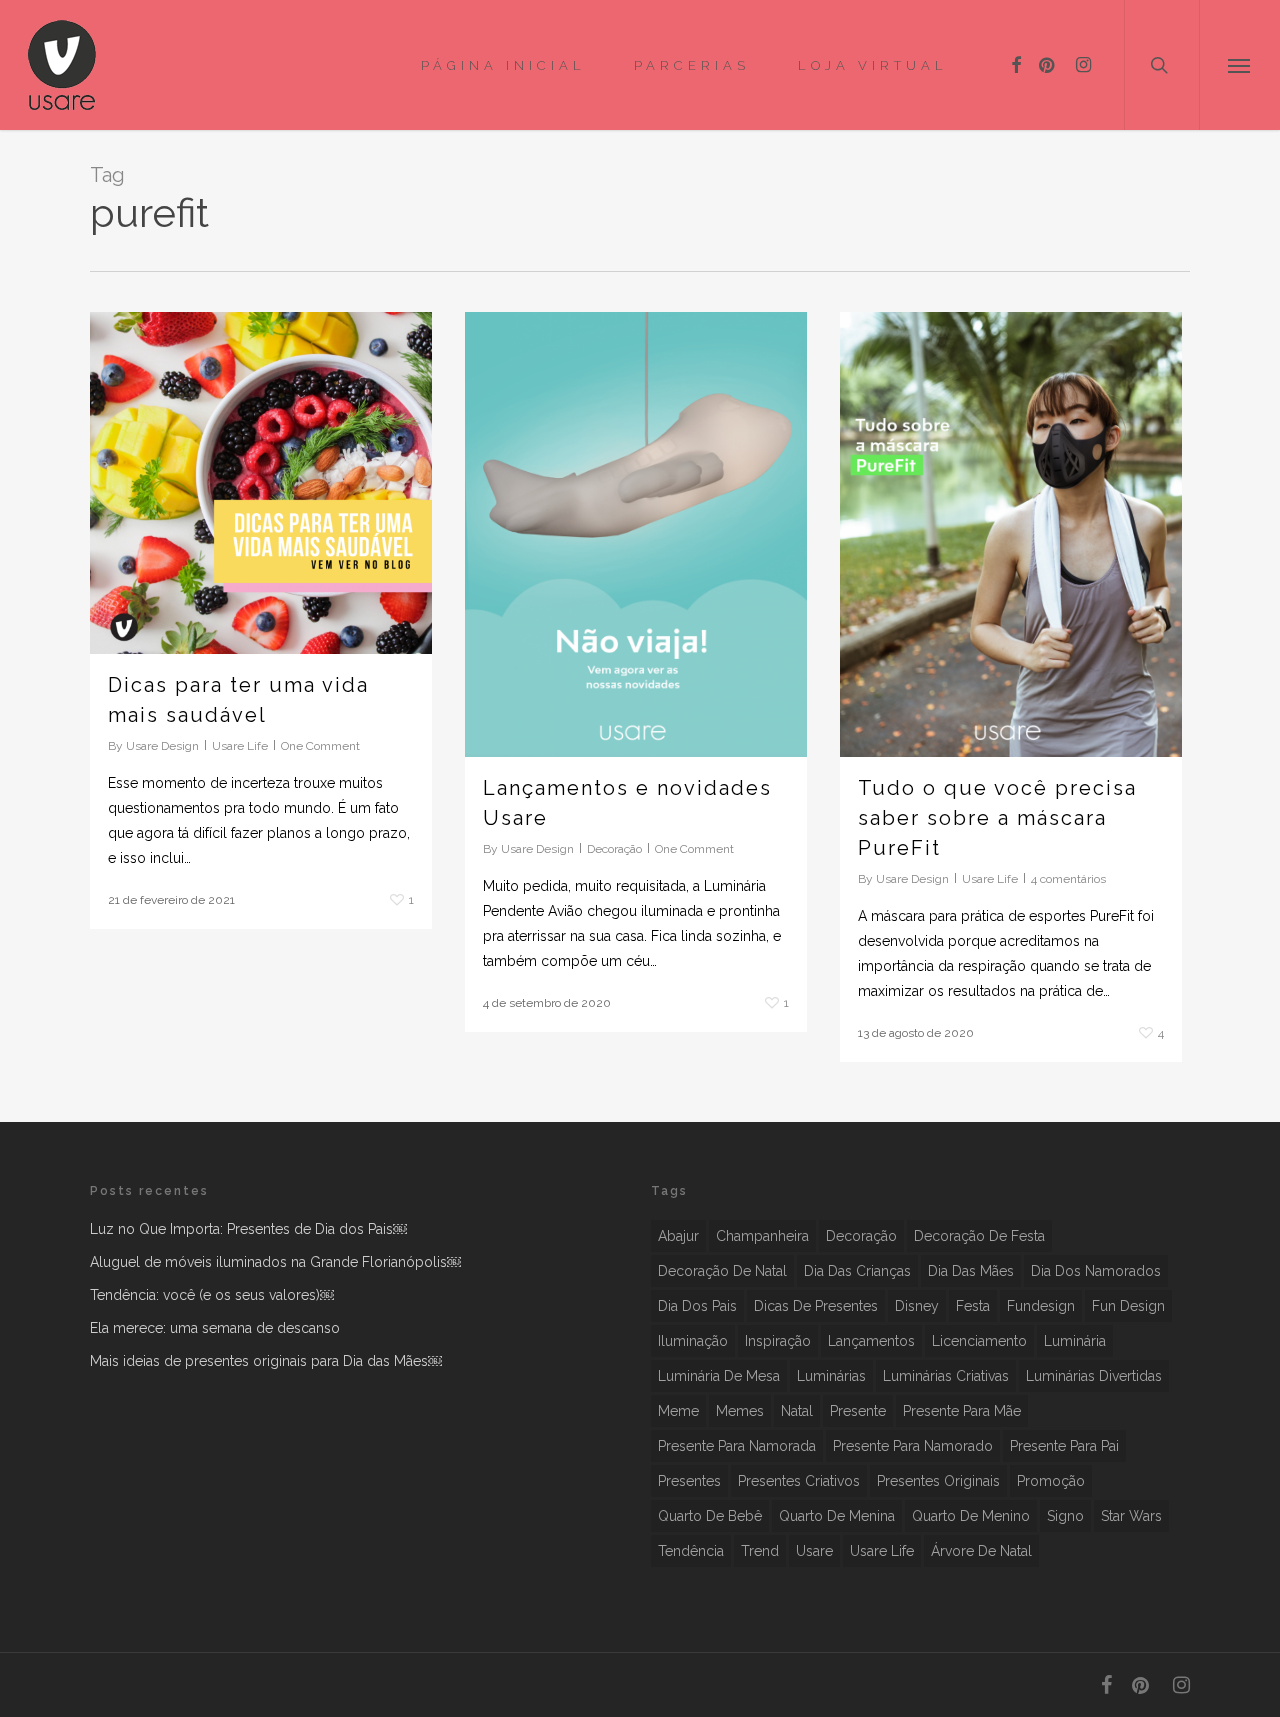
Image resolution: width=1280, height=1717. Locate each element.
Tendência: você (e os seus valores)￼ (212, 1295)
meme (678, 1411)
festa (973, 1306)
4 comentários (1068, 879)
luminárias (831, 1376)
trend (760, 1551)
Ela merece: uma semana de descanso (215, 1328)
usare (814, 1551)
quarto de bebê (710, 1516)
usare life (882, 1551)
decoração (861, 1236)
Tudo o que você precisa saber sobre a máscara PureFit (997, 818)
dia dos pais (697, 1306)
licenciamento (979, 1341)
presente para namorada (737, 1446)
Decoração (614, 849)
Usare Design (162, 746)
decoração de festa (979, 1236)
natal (797, 1411)
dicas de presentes (816, 1306)
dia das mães (971, 1271)
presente (858, 1411)
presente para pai (1064, 1446)
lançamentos (871, 1341)
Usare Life (240, 746)
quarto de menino (971, 1516)
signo (1065, 1516)
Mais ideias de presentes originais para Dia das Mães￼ (266, 1361)
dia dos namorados (1096, 1271)
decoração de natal (722, 1271)
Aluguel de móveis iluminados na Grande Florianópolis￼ (275, 1262)
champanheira (762, 1236)
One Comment (320, 746)
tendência (691, 1551)
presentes (689, 1481)
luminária (1075, 1341)
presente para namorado (913, 1446)
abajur (678, 1236)
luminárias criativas (946, 1376)
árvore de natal (981, 1551)
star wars (1131, 1516)
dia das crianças (857, 1271)
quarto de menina (837, 1516)
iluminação (693, 1341)
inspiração (778, 1341)
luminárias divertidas (1094, 1376)
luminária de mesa (719, 1376)
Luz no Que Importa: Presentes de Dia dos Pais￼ (248, 1229)
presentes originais (938, 1481)
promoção (1051, 1481)
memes (740, 1411)
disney (917, 1306)
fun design (1128, 1306)
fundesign (1041, 1306)
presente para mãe (962, 1411)
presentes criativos (799, 1481)
